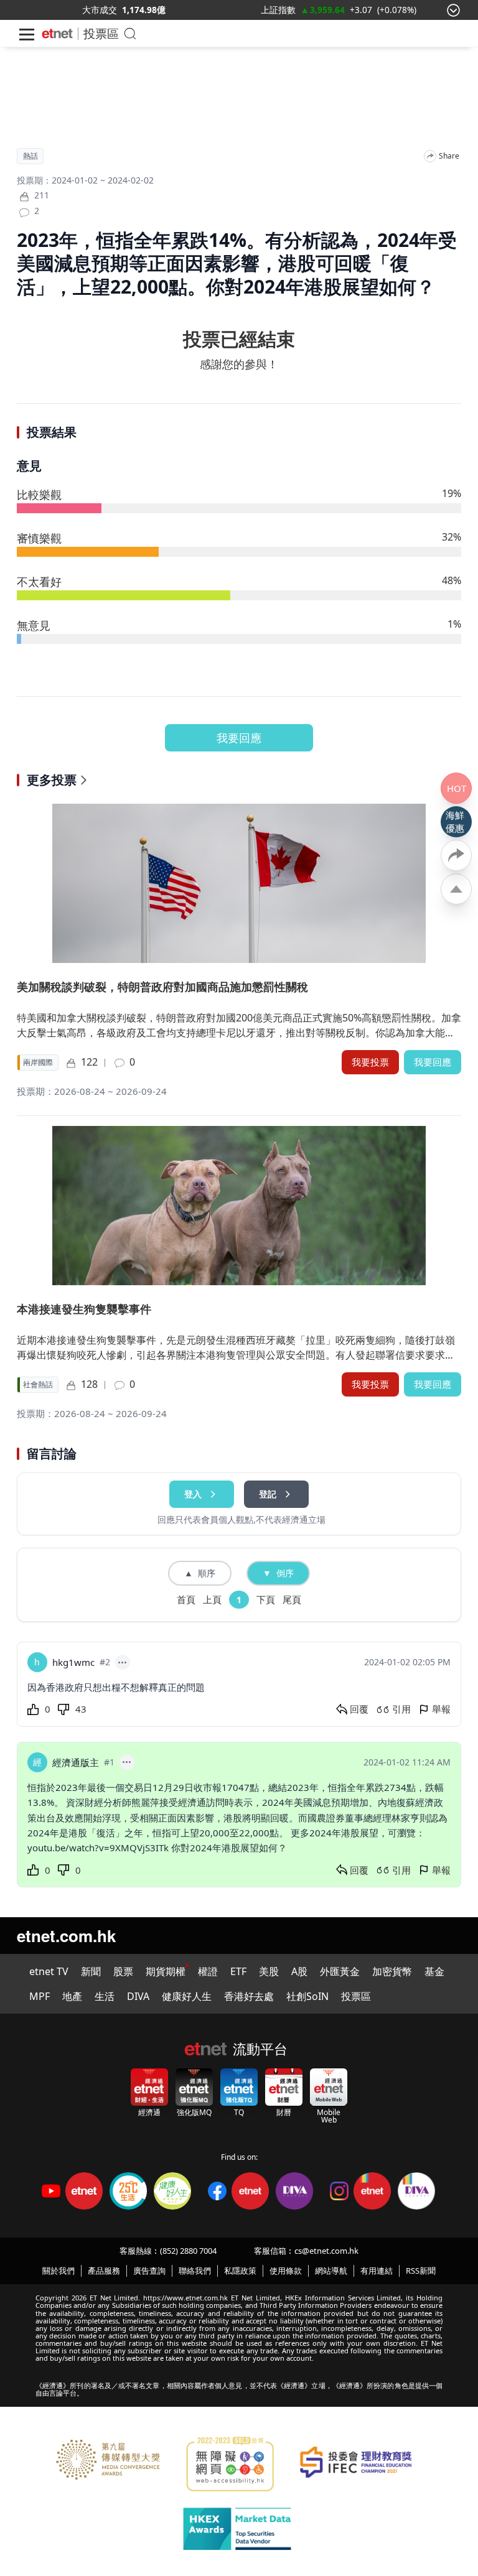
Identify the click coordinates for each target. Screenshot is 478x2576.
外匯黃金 (340, 1971)
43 (81, 1709)
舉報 (441, 1709)
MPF (40, 1996)
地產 (72, 1996)
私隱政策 (240, 2271)
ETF (238, 1971)
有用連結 (377, 2271)
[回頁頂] (456, 889)
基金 (434, 1971)
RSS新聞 (421, 2271)
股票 (123, 1971)
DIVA (138, 1996)
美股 (269, 1971)
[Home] (57, 34)
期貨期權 (166, 1971)
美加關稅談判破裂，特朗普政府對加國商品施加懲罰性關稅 (162, 987)
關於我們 (59, 2271)
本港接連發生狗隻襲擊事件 (84, 1309)
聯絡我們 (195, 2271)
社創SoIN (307, 1996)
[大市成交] (100, 10)
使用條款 (286, 2271)
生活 (105, 1996)
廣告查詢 (149, 2271)
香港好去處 (249, 1996)
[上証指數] (278, 10)
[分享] (430, 156)
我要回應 (239, 738)
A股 (299, 1971)
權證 (208, 1971)
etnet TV (49, 1971)
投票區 (101, 33)
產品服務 (104, 2271)
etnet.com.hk (66, 1936)
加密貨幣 (392, 1971)
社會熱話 (38, 1385)
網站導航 (331, 2271)
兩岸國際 (38, 1062)
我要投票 (370, 1062)
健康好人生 (187, 1996)
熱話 (30, 156)
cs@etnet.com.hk (326, 2251)
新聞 (91, 1971)
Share (449, 156)
